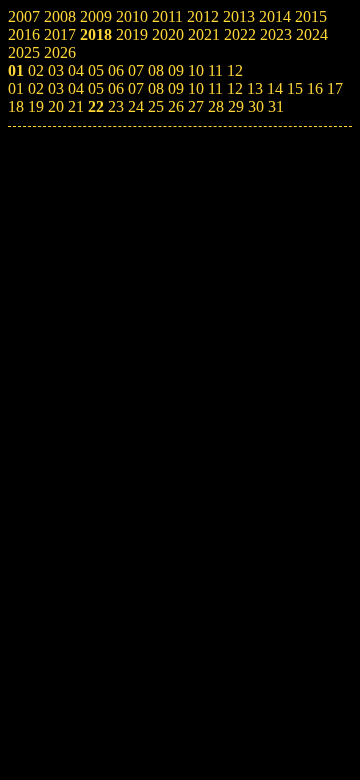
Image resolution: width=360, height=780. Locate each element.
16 (315, 88)
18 (16, 106)
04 (76, 88)
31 (276, 106)
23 (116, 106)
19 (36, 106)
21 (76, 106)
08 (156, 88)
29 (236, 106)
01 (16, 88)
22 (96, 106)
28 (216, 106)
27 (196, 106)
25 (156, 106)
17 (335, 88)
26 (176, 106)
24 (136, 106)
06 (116, 88)
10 (196, 88)
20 (56, 106)
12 (235, 88)
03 (56, 88)
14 (275, 88)
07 (136, 88)
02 (36, 88)
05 (96, 88)
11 (215, 88)
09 (176, 88)
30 (256, 106)
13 (255, 88)
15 (295, 88)
